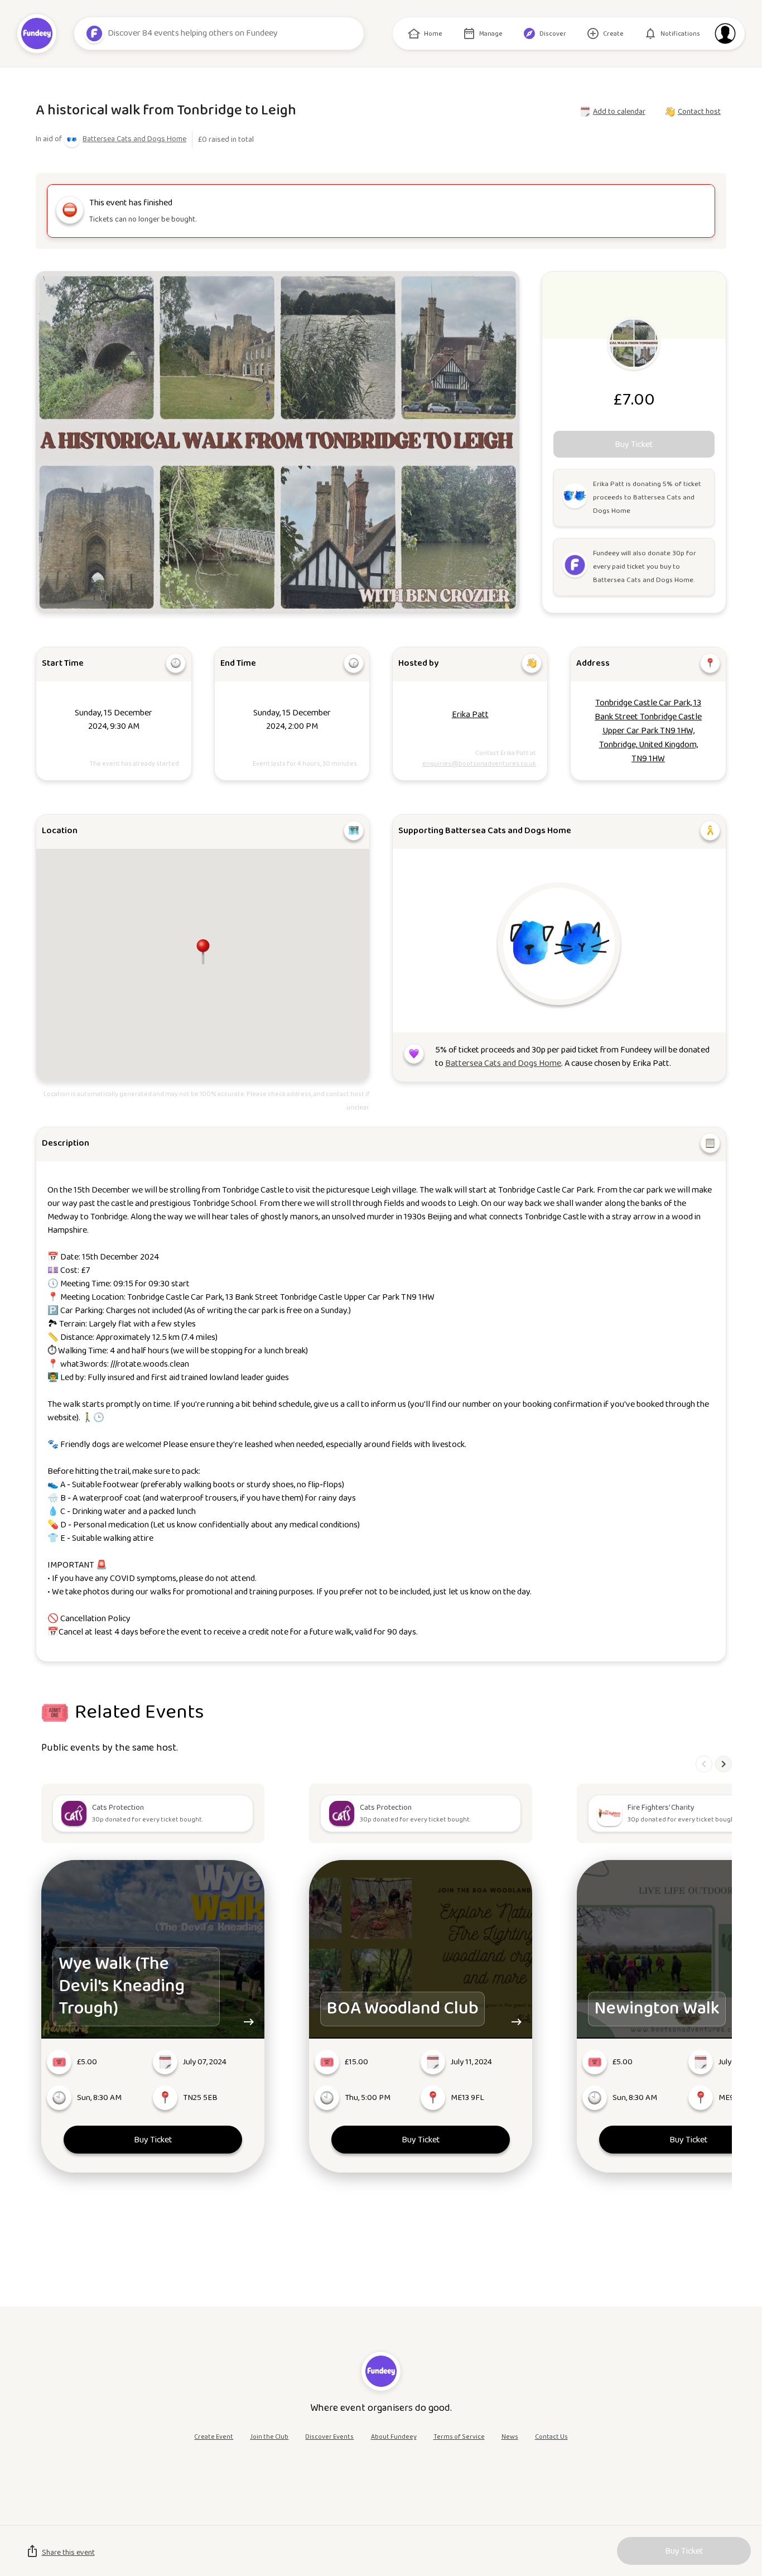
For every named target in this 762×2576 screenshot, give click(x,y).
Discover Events (329, 2437)
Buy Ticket (153, 2140)
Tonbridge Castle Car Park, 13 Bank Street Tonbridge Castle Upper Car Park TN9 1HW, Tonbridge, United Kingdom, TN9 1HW (648, 731)
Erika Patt (470, 715)
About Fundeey (394, 2437)
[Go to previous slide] (704, 1764)
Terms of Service (459, 2437)
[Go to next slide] (724, 1764)
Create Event (214, 2437)
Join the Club (269, 2437)
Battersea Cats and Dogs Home (134, 139)
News (510, 2437)
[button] (203, 951)
